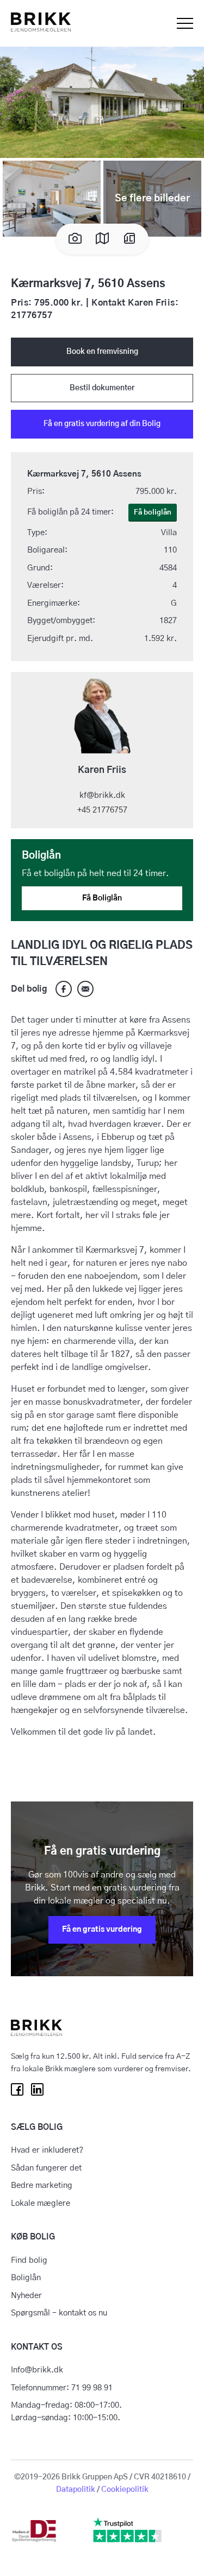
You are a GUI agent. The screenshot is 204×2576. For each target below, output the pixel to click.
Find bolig (29, 2260)
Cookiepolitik (125, 2490)
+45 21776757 (102, 810)
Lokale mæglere (41, 2203)
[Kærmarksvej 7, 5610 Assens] (85, 989)
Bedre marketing (42, 2185)
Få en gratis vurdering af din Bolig (102, 424)
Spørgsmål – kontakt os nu (59, 2313)
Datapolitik (76, 2490)
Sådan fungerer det (46, 2168)
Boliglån (26, 2278)
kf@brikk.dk (102, 795)
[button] (102, 101)
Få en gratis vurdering (102, 1930)
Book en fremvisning (102, 352)
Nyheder (26, 2296)
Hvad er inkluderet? (47, 2150)
